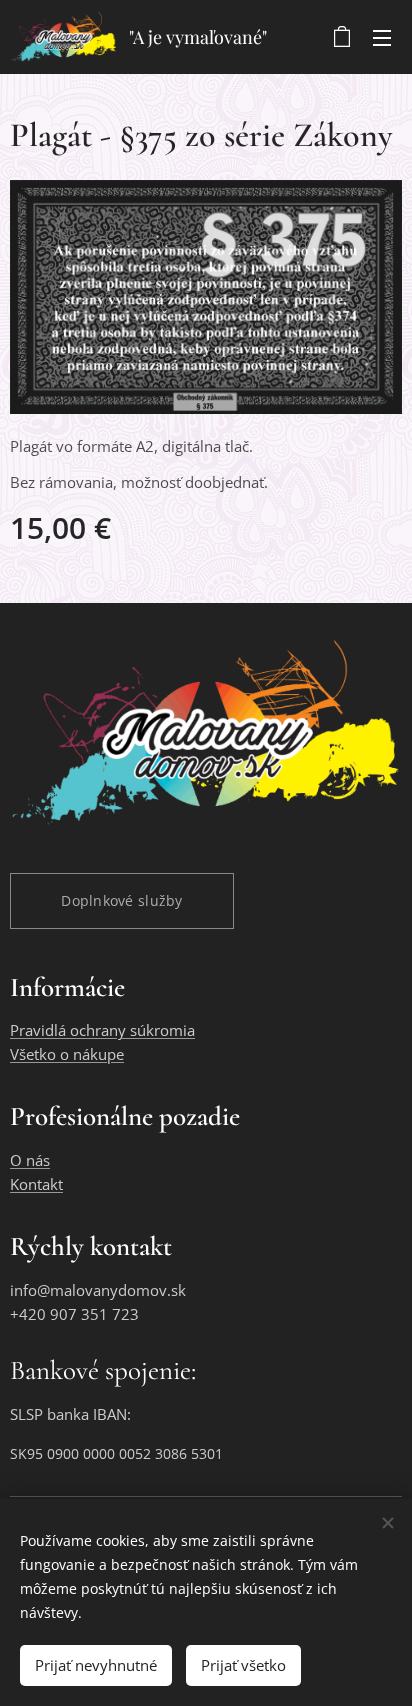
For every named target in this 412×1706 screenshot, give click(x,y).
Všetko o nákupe (67, 1054)
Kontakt (36, 1184)
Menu (382, 37)
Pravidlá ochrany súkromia (102, 1030)
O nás (30, 1160)
